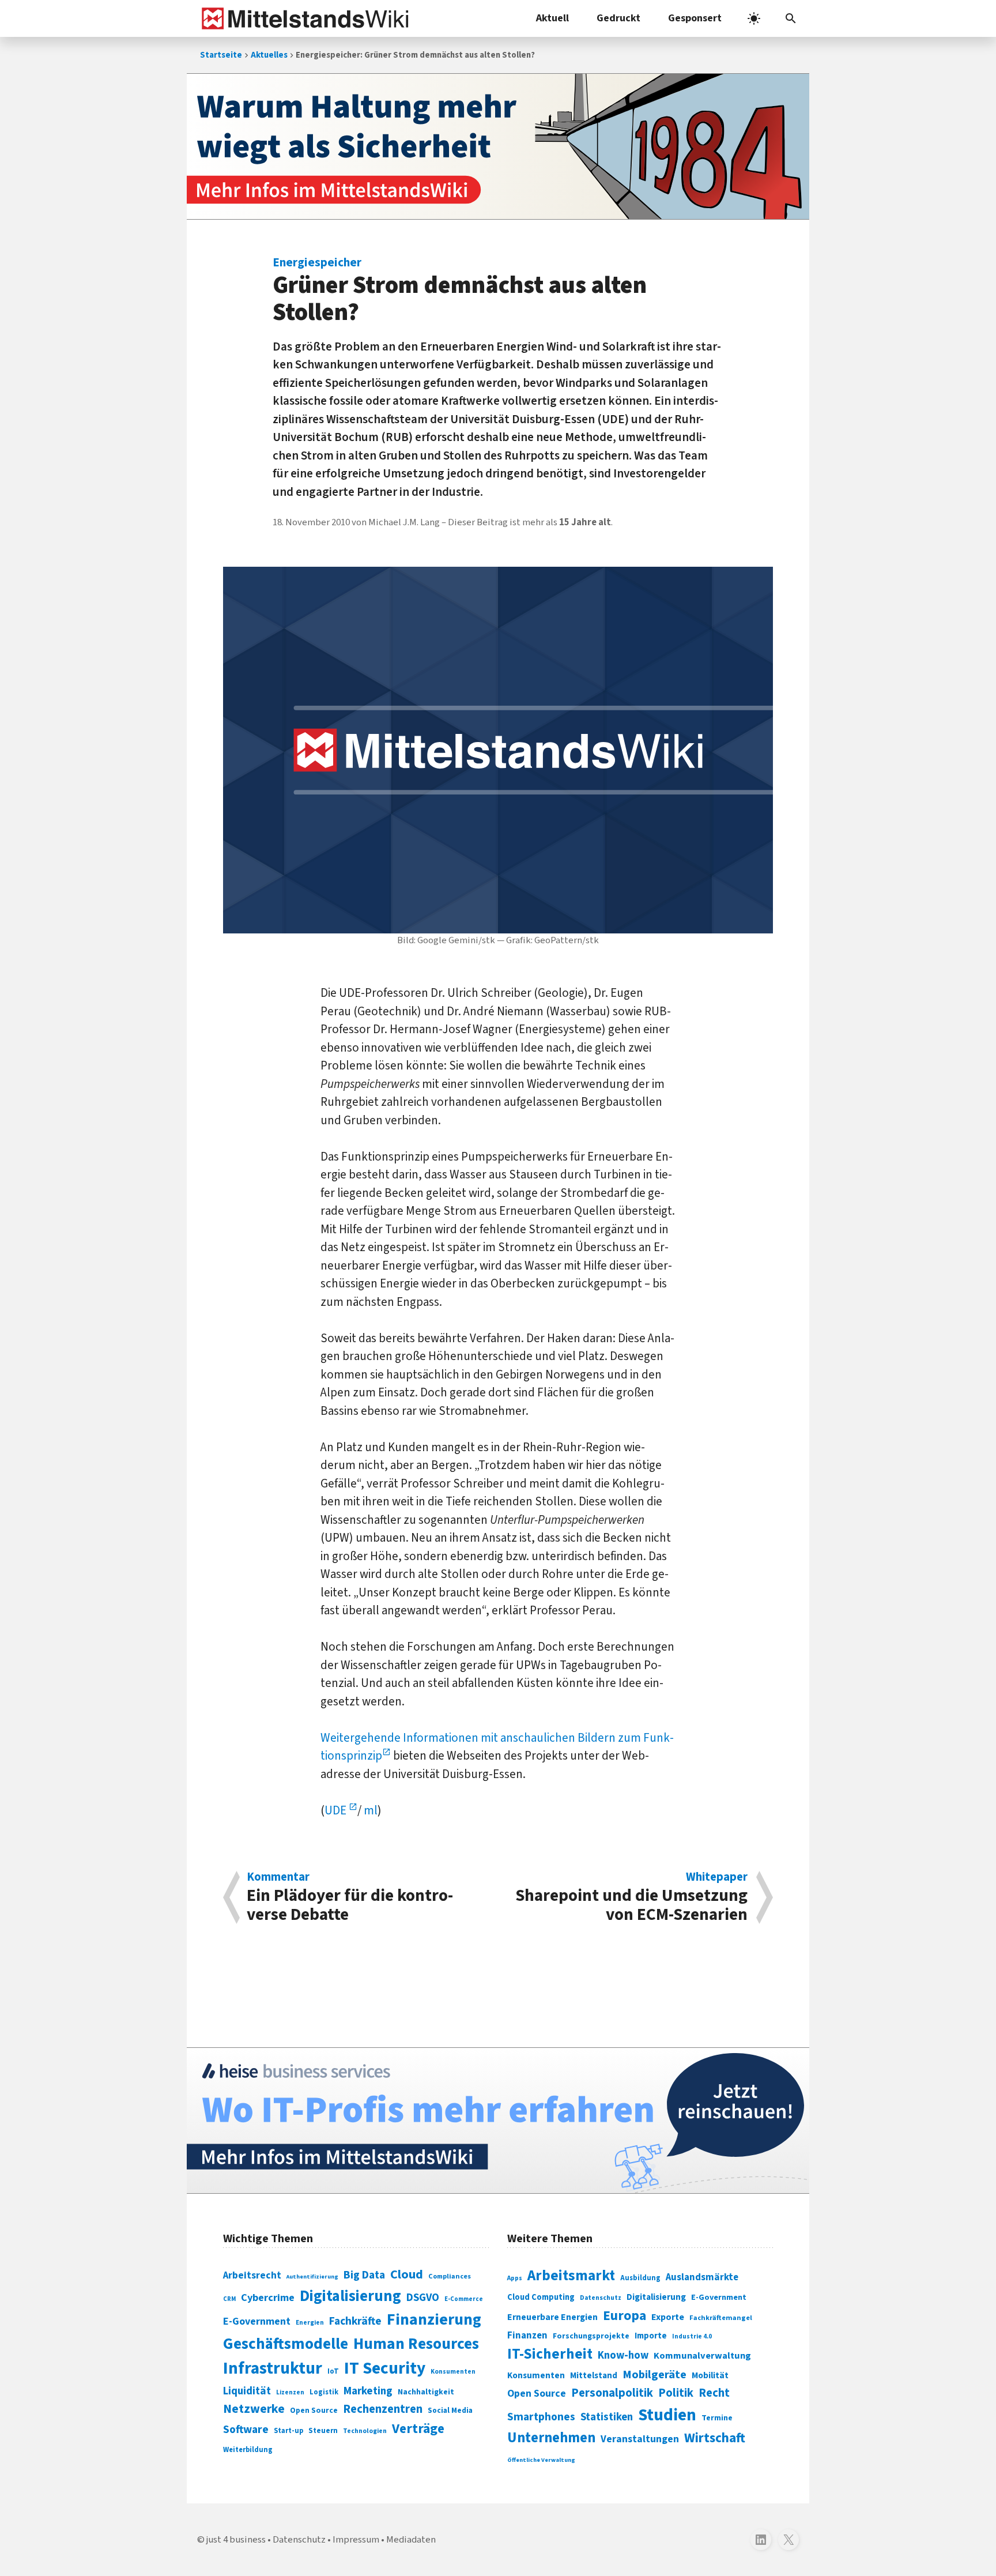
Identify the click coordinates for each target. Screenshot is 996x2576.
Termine (717, 2418)
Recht (714, 2393)
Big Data (364, 2275)
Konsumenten (453, 2372)
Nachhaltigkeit (426, 2392)
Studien (667, 2415)
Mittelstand (594, 2376)
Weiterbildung (248, 2450)
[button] (791, 18)
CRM (229, 2299)
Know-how (623, 2355)
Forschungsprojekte (591, 2336)
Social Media (450, 2410)
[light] (754, 18)
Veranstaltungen (640, 2439)
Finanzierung (434, 2319)
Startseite (221, 55)
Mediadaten (411, 2540)
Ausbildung (640, 2278)
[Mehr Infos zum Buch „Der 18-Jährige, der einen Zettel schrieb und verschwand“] (498, 146)
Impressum (356, 2540)
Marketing (368, 2391)
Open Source (314, 2410)
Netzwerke (254, 2409)
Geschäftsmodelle (286, 2344)
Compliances (450, 2276)
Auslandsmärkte (702, 2277)
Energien (310, 2323)
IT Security (385, 2368)
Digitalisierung (350, 2296)
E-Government (257, 2321)
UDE (337, 1810)
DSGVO (423, 2298)
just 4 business (236, 2540)
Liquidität (247, 2391)
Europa (625, 2316)
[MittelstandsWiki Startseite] (303, 18)
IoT (333, 2371)
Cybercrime (268, 2298)
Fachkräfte (355, 2321)
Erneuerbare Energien (552, 2317)
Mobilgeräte (654, 2374)
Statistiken (607, 2417)
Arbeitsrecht (252, 2275)
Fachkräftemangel (721, 2318)
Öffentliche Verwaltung (541, 2460)
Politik (676, 2393)
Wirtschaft (715, 2438)
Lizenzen (290, 2392)
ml (371, 1810)
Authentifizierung (312, 2276)
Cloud (407, 2274)
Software (246, 2430)
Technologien (365, 2431)
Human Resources (416, 2344)
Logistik (324, 2392)
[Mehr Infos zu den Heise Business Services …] (498, 2121)
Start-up (288, 2431)
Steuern (323, 2431)
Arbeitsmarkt (571, 2276)
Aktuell (552, 18)
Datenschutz (601, 2298)
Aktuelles (269, 55)
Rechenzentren (383, 2409)
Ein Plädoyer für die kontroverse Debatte (350, 1897)
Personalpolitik (612, 2393)
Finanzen (527, 2336)
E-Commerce (464, 2299)
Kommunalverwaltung (702, 2356)
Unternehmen (551, 2438)
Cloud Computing (541, 2297)
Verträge (418, 2429)
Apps (515, 2278)
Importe (651, 2336)
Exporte (668, 2317)
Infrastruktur (273, 2368)
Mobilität (710, 2375)
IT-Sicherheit (550, 2354)
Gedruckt (618, 18)
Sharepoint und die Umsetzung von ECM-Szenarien (631, 1897)
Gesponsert (695, 18)
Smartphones (541, 2417)
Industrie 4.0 (692, 2336)
